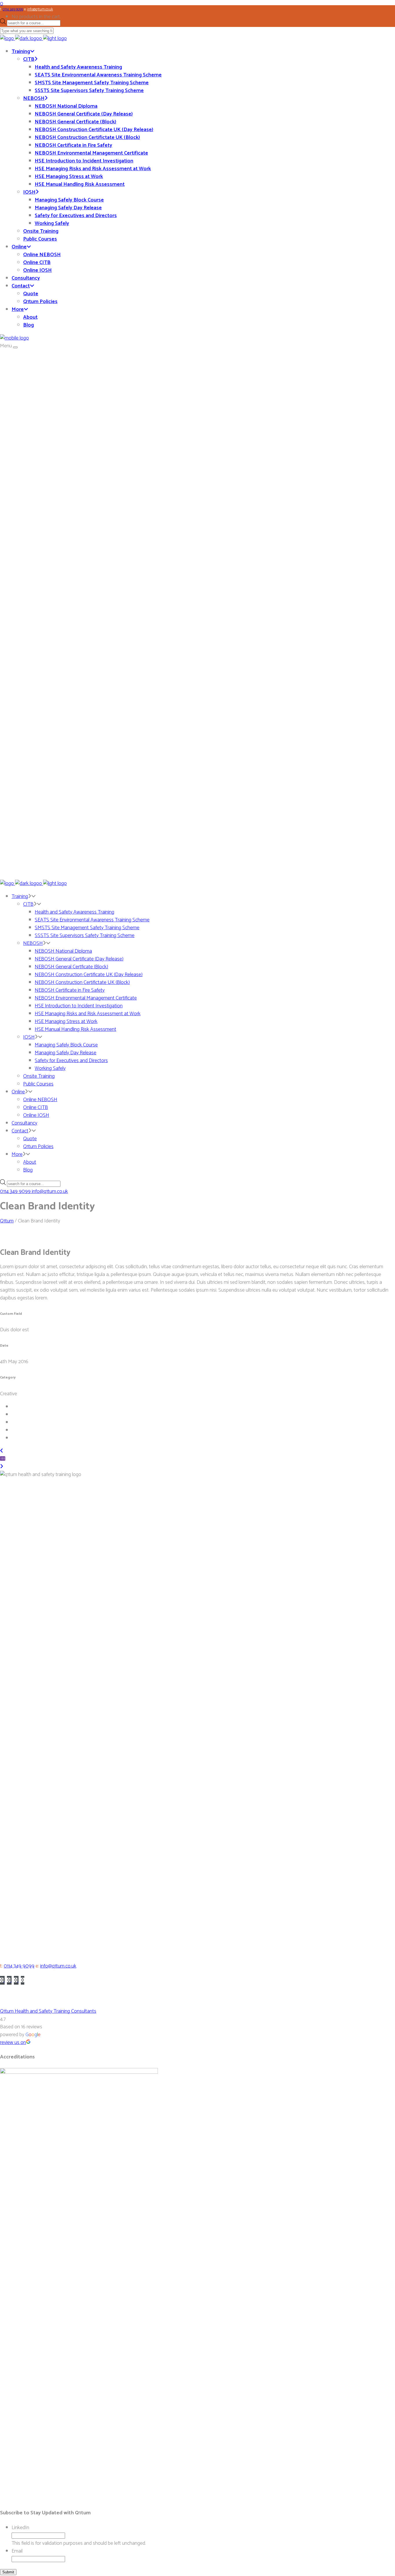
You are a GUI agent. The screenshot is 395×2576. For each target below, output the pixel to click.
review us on (13, 2043)
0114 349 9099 (19, 1966)
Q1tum (7, 1221)
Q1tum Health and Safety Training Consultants (48, 2011)
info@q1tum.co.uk (58, 1966)
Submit (8, 2572)
